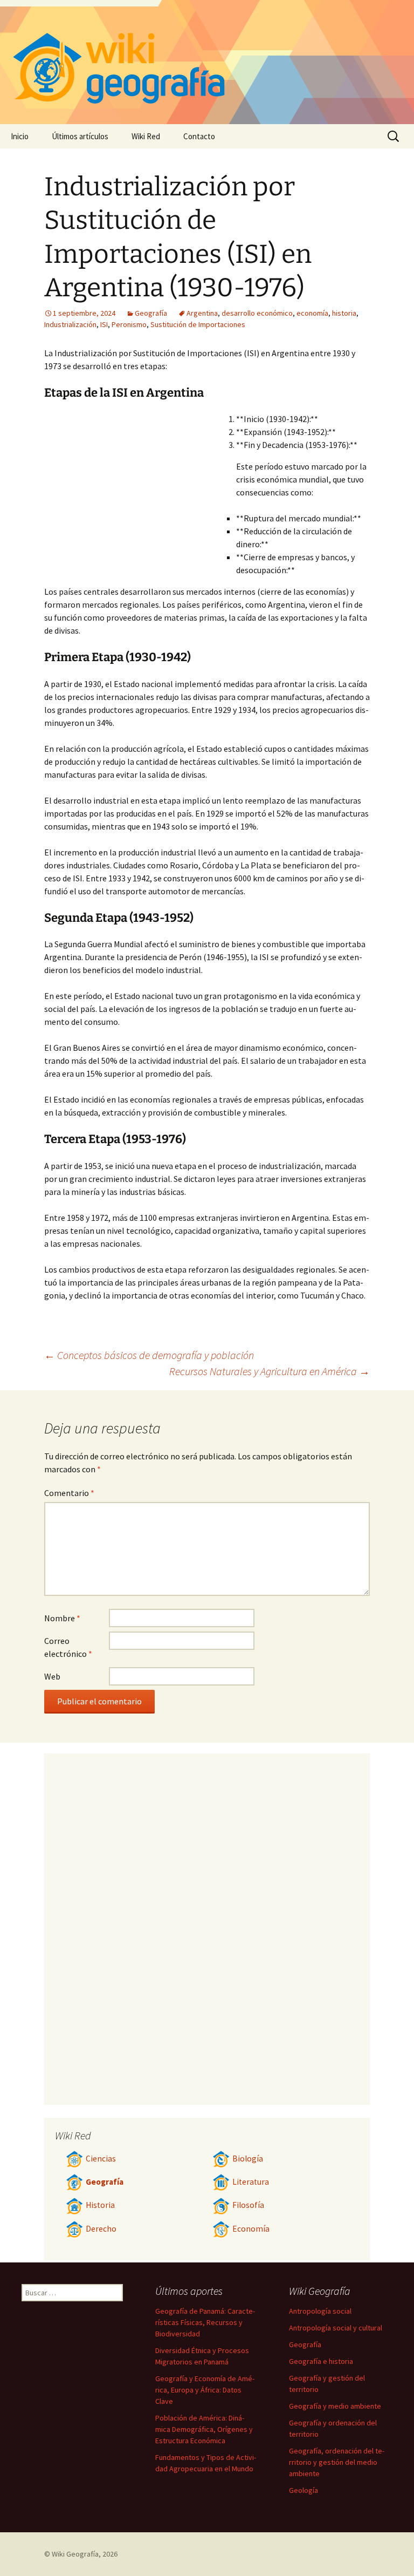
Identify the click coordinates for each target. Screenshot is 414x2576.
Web (52, 1676)
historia (344, 313)
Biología (248, 2159)
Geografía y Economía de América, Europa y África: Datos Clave (205, 2390)
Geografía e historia (321, 2361)
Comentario (69, 1493)
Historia (100, 2205)
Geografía (151, 313)
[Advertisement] (140, 493)
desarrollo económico (257, 313)
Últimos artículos (80, 136)
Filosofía (248, 2205)
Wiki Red (146, 136)
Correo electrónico (68, 1647)
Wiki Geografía (75, 2554)
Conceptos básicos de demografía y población (149, 1355)
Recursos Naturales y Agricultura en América (270, 1371)
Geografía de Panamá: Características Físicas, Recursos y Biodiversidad (205, 2322)
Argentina (202, 313)
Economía (251, 2229)
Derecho (101, 2229)
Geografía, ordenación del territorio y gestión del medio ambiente (337, 2462)
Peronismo (129, 324)
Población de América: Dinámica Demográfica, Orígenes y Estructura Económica (204, 2429)
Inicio (20, 136)
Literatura (251, 2182)
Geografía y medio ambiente (335, 2406)
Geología (303, 2490)
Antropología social (320, 2311)
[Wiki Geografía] (207, 62)
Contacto (199, 136)
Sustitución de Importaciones (198, 324)
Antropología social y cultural (336, 2328)
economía (312, 313)
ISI (104, 324)
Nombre (62, 1618)
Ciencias (101, 2159)
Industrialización (70, 324)
